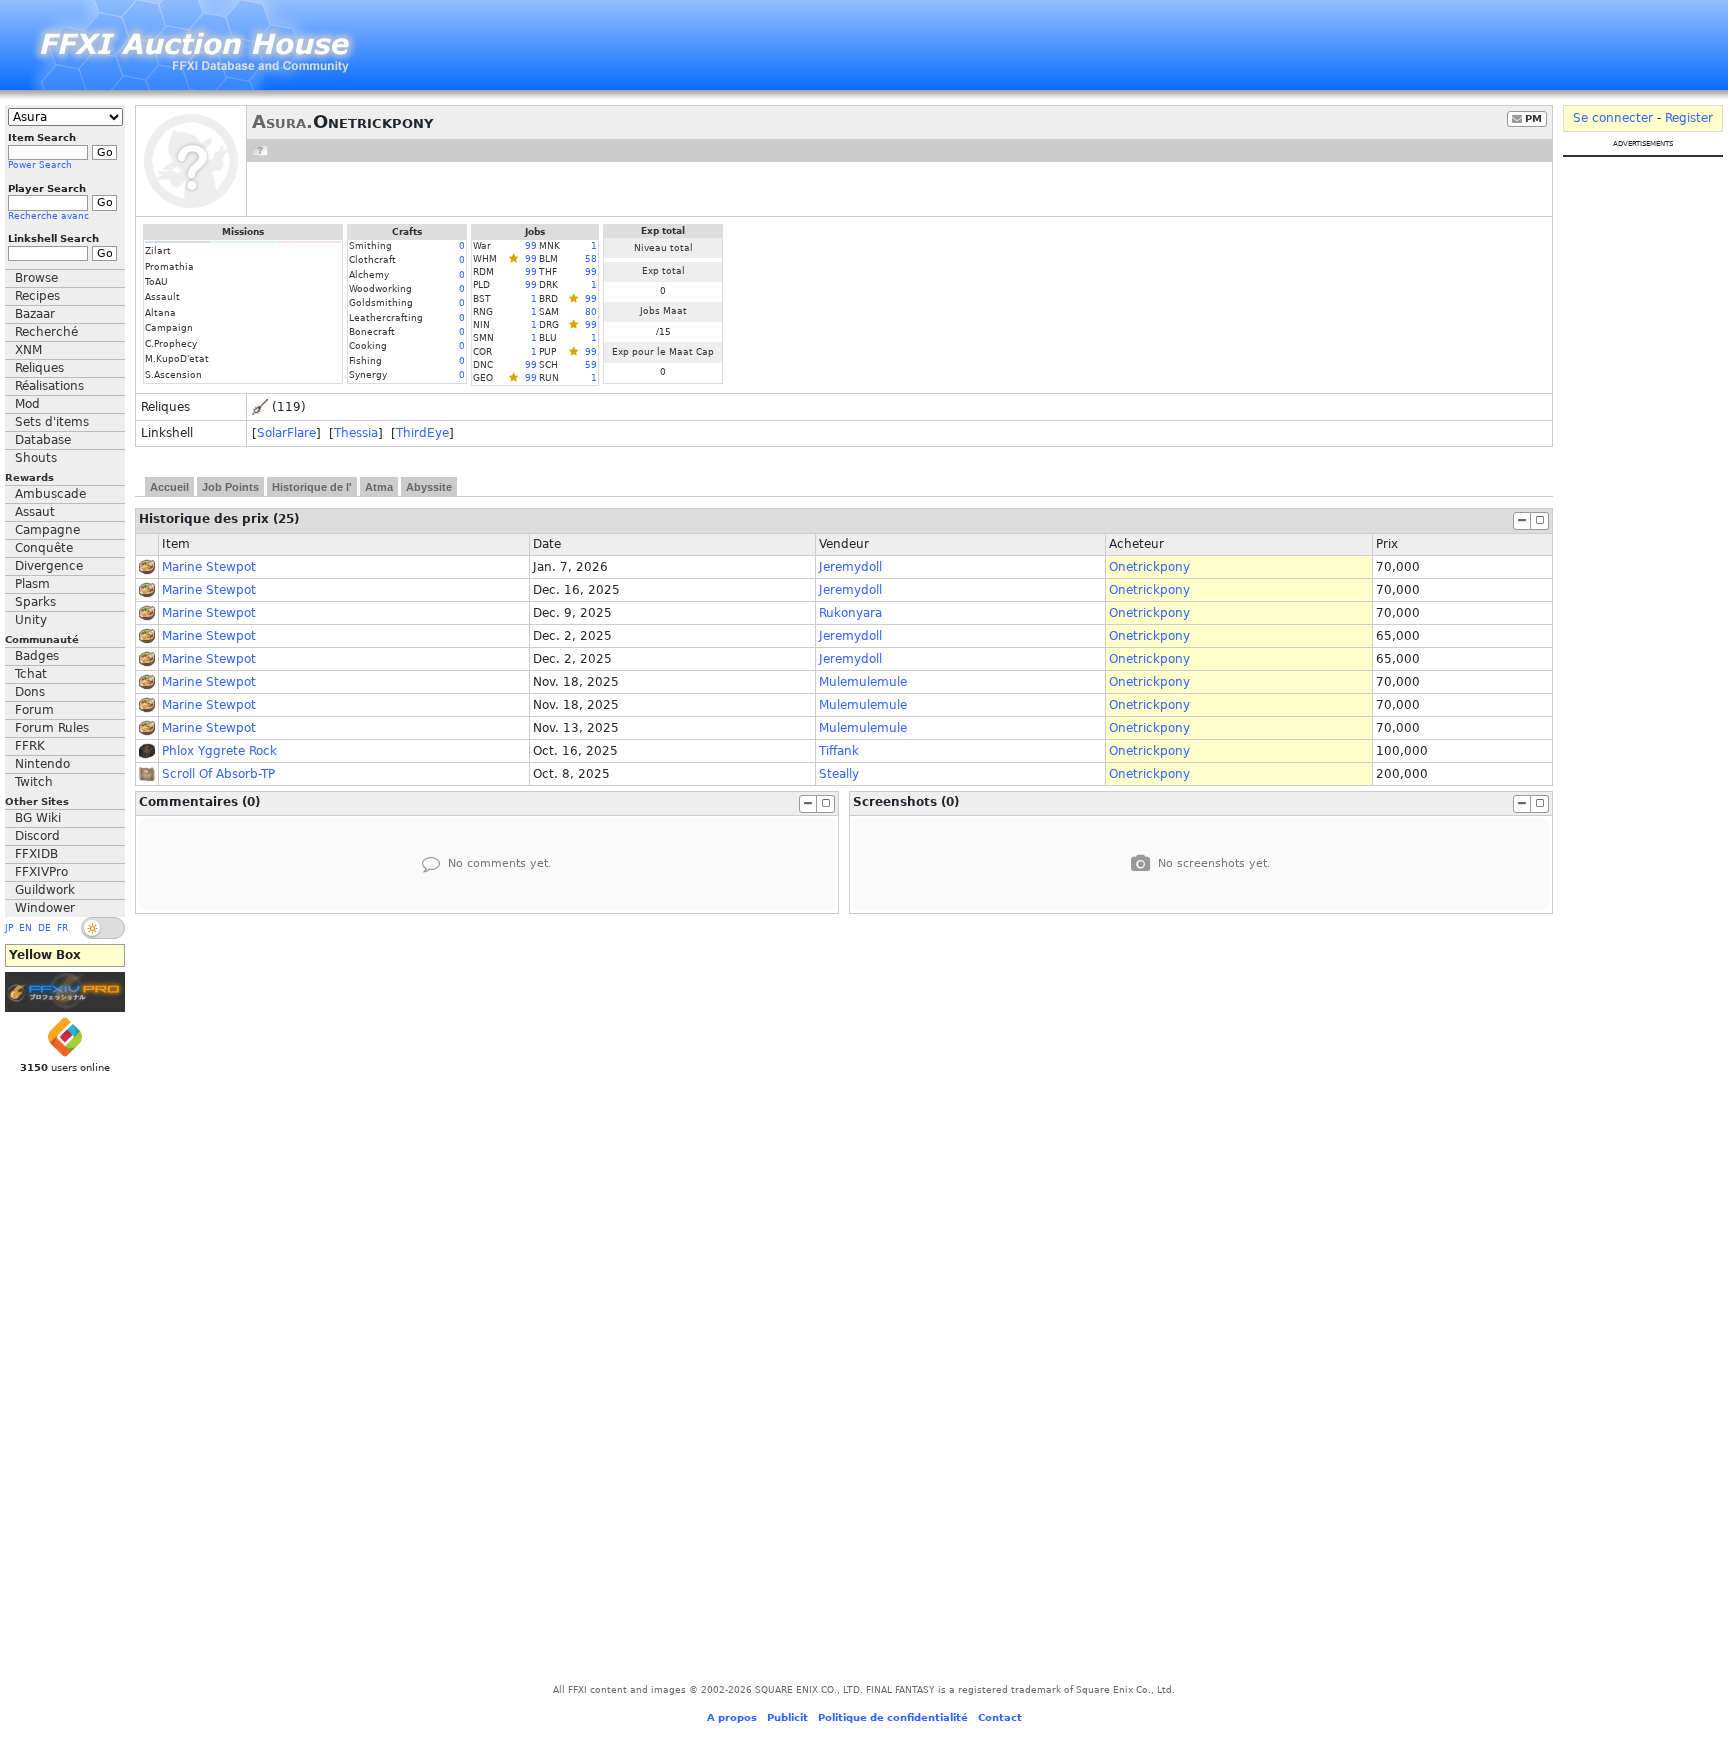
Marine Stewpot (209, 567)
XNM (28, 350)
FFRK (30, 746)
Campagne (47, 530)
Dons (30, 692)
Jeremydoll (850, 567)
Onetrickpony (1149, 567)
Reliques (39, 368)
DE (44, 928)
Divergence (49, 566)
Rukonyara (850, 613)
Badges (37, 656)
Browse (36, 278)
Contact (1000, 1717)
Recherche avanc (48, 216)
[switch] (103, 928)
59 (591, 365)
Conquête (44, 548)
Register (1689, 118)
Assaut (35, 512)
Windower (45, 908)
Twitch (34, 782)
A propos (732, 1717)
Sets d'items (52, 422)
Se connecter (1613, 118)
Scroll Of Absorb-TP (218, 774)
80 (591, 312)
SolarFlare (286, 433)
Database (43, 440)
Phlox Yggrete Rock (219, 751)
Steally (839, 774)
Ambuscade (50, 494)
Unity (31, 620)
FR (62, 928)
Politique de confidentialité (893, 1717)
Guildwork (45, 890)
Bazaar (35, 314)
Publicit (787, 1717)
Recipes (37, 296)
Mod (27, 404)
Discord (37, 836)
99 (531, 246)
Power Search (40, 165)
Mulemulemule (863, 682)
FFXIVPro (41, 872)
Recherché (46, 332)
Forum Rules (52, 728)
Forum (34, 710)
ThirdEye (422, 433)
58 (591, 259)
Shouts (36, 458)
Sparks (35, 602)
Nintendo (42, 764)
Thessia (356, 433)
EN (25, 928)
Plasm (32, 584)
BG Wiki (38, 818)
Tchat (31, 674)
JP (9, 928)
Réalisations (49, 386)
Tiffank (839, 751)
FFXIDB (36, 854)
